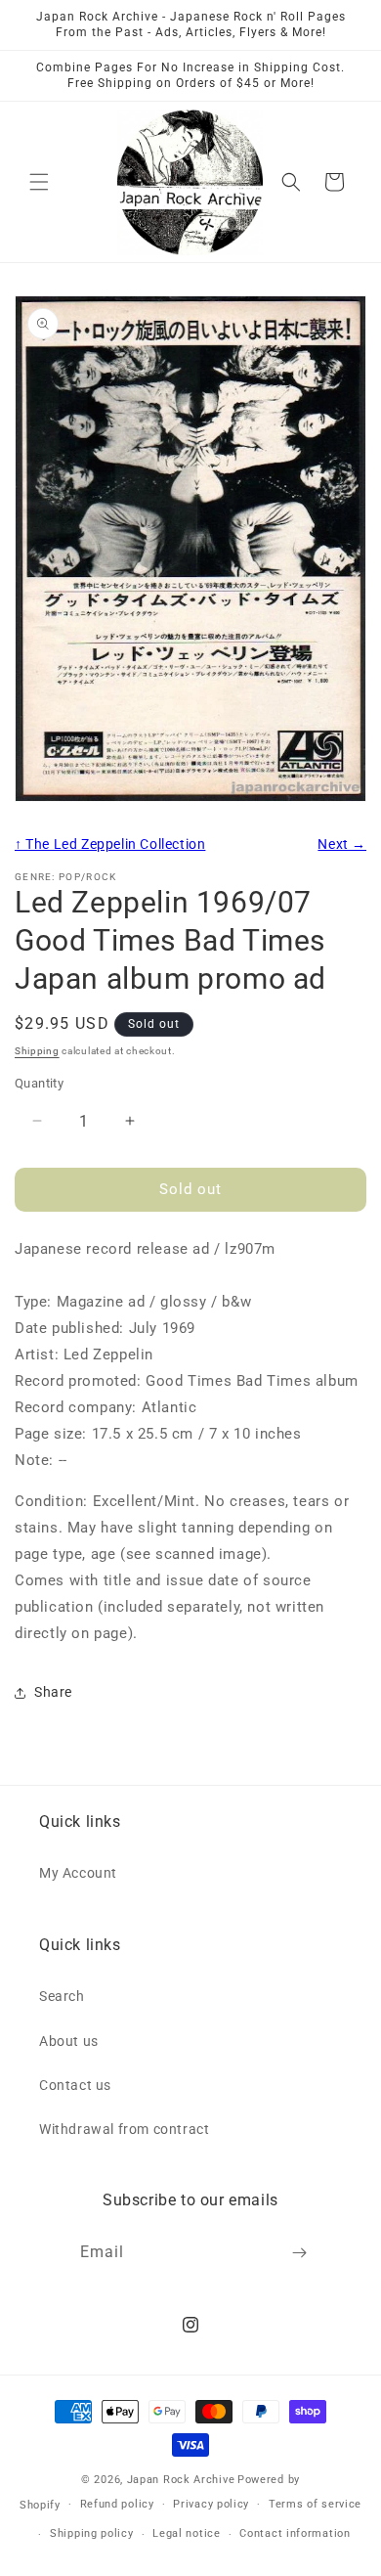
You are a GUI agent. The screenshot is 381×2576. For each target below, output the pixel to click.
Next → (342, 844)
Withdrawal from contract (124, 2129)
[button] (39, 182)
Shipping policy (92, 2533)
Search (62, 1996)
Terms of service (315, 2504)
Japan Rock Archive (181, 2480)
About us (69, 2041)
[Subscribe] (300, 2253)
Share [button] (53, 1692)
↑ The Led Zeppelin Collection (110, 844)
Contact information (295, 2533)
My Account (78, 1873)
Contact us (75, 2085)
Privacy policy (211, 2504)
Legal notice (186, 2533)
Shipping (37, 1051)
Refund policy (117, 2504)
